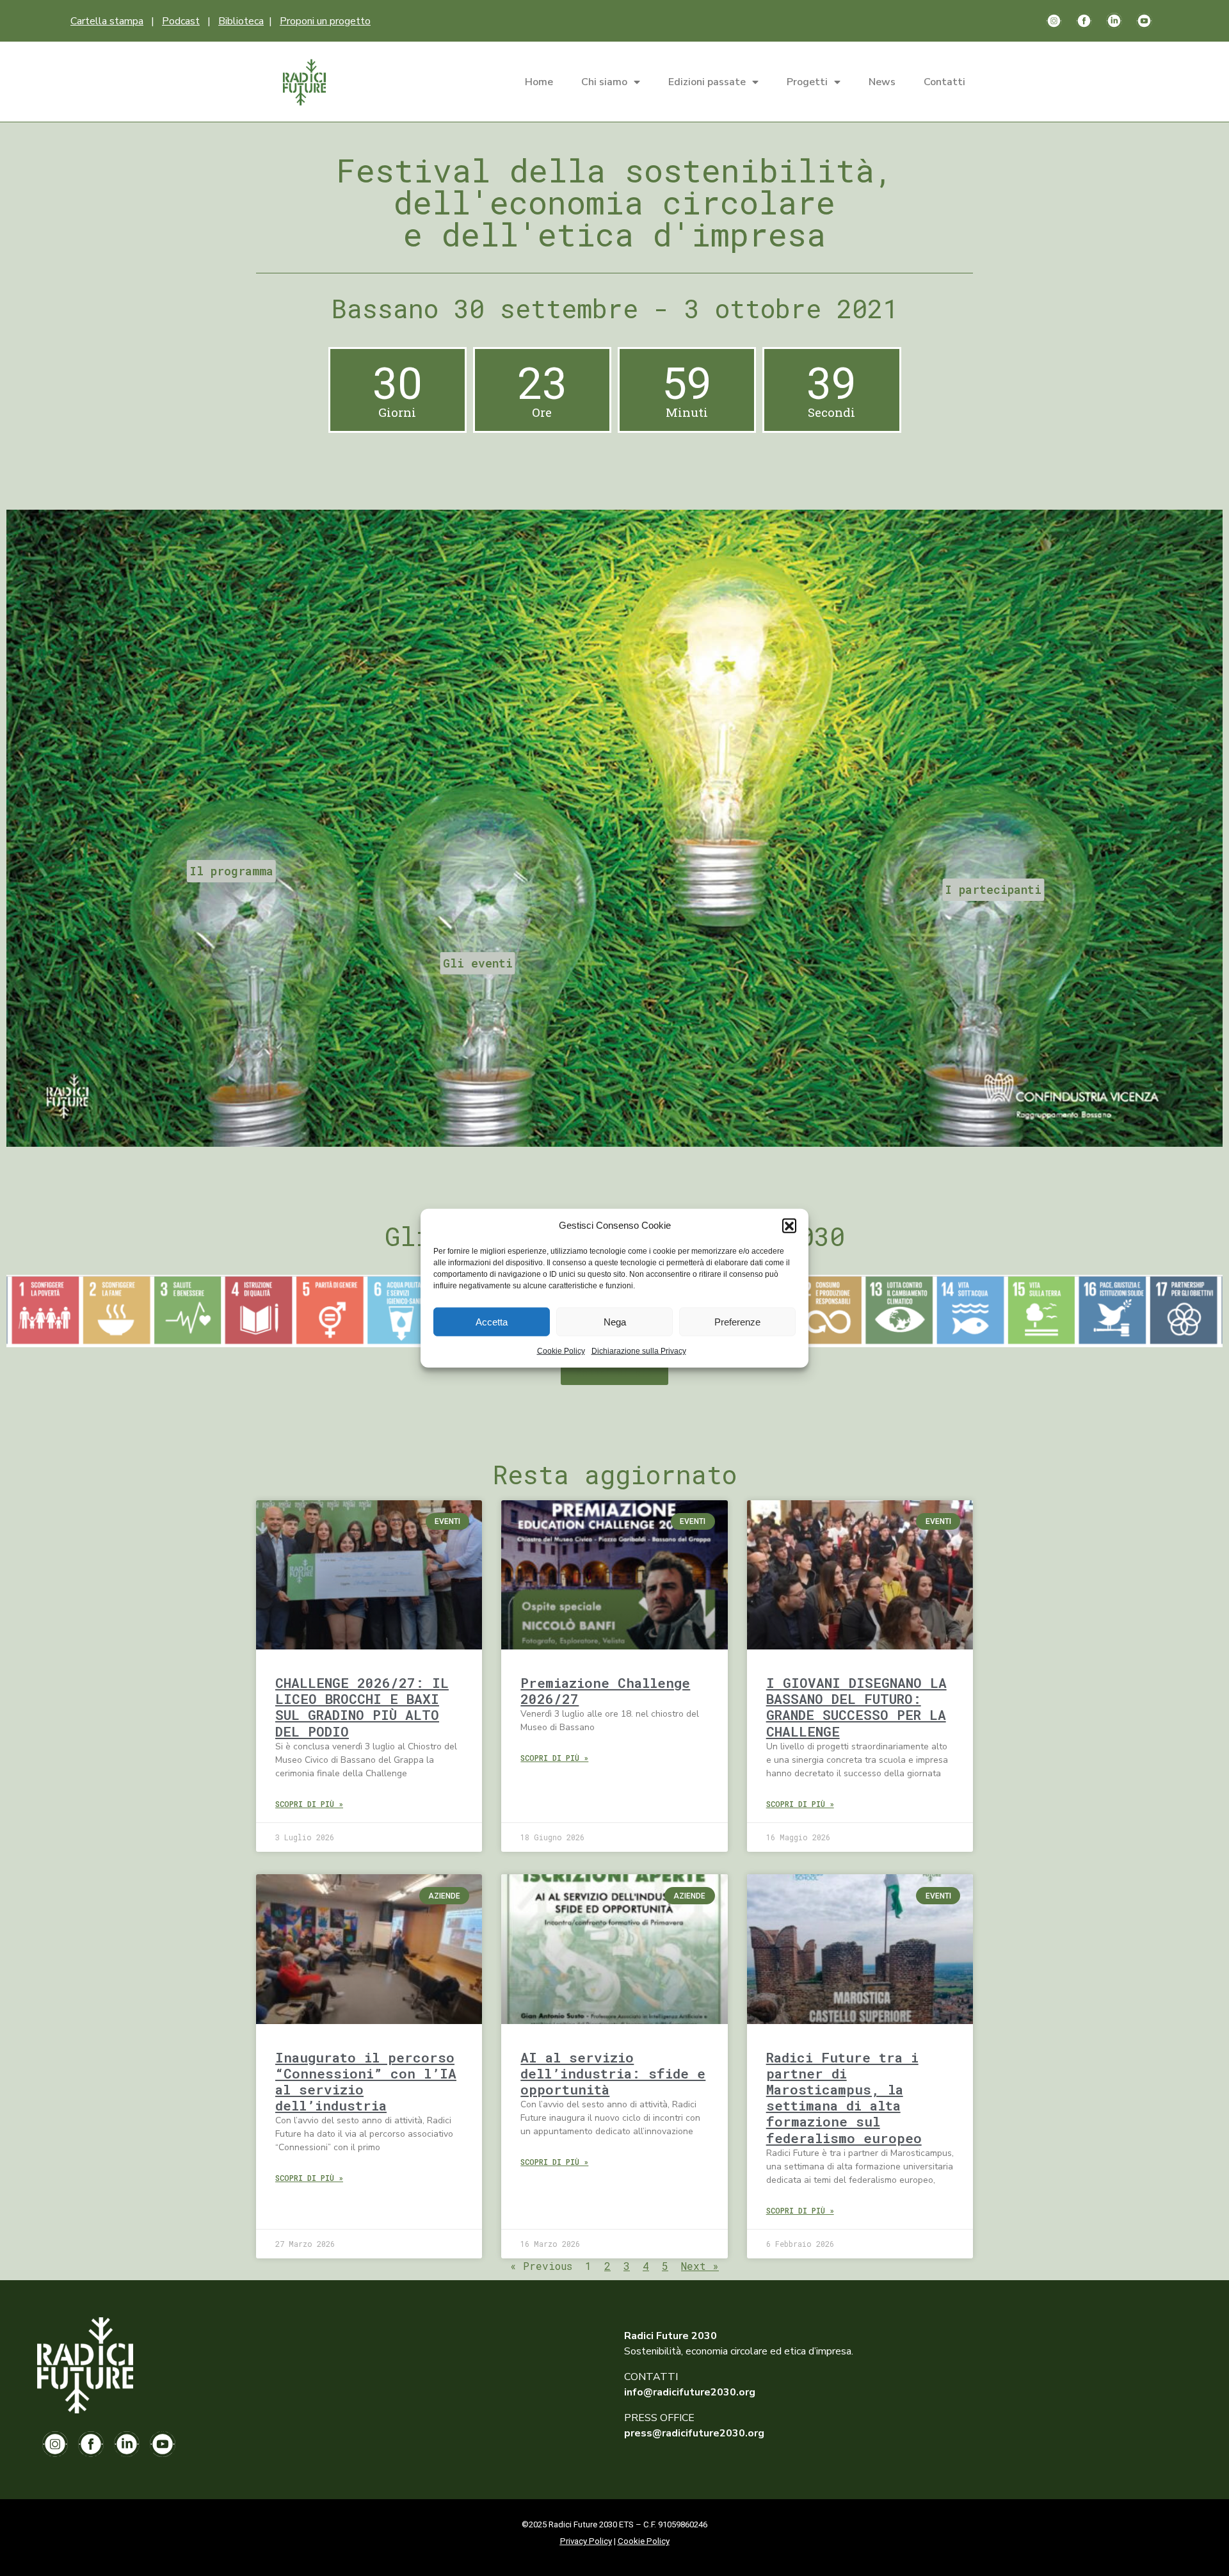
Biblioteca (241, 21)
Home (539, 82)
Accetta (492, 1321)
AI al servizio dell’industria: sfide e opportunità (613, 2073)
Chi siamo (604, 82)
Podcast (181, 21)
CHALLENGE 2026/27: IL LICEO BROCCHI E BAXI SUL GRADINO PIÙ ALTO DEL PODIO (362, 1707)
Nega (615, 1321)
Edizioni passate (707, 82)
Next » (700, 2266)
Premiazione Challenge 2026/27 (605, 1691)
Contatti (944, 82)
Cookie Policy (561, 1351)
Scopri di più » (309, 1804)
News (882, 82)
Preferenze (737, 1321)
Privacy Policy (586, 2541)
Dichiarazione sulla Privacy (639, 1351)
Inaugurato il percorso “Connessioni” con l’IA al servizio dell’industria (366, 2082)
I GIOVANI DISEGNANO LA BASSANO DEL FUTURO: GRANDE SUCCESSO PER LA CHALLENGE (856, 1707)
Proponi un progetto (325, 21)
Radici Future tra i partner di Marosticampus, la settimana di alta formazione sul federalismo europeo (844, 2098)
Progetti (807, 82)
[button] (789, 1226)
